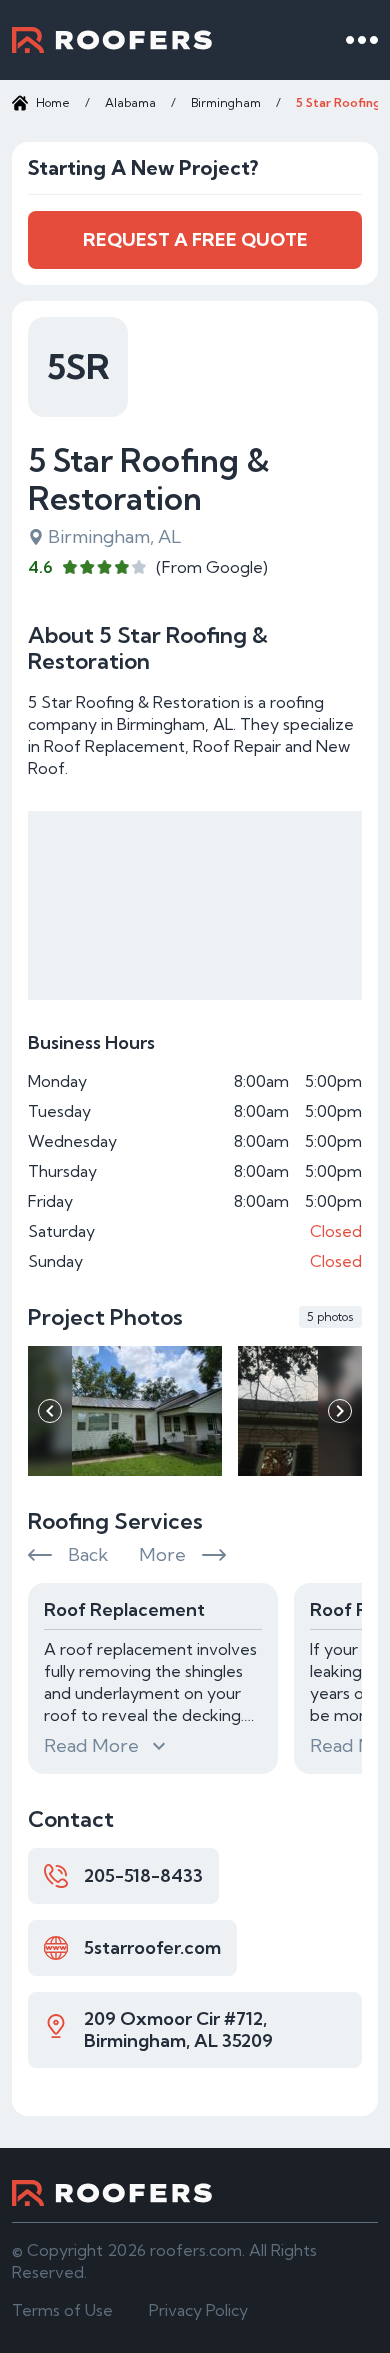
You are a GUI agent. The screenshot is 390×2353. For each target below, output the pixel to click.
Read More (91, 1745)
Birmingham (226, 102)
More (162, 1554)
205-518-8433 (143, 1875)
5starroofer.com (152, 1947)
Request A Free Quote (195, 239)
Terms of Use (62, 2310)
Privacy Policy (198, 2310)
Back (88, 1554)
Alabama (130, 102)
